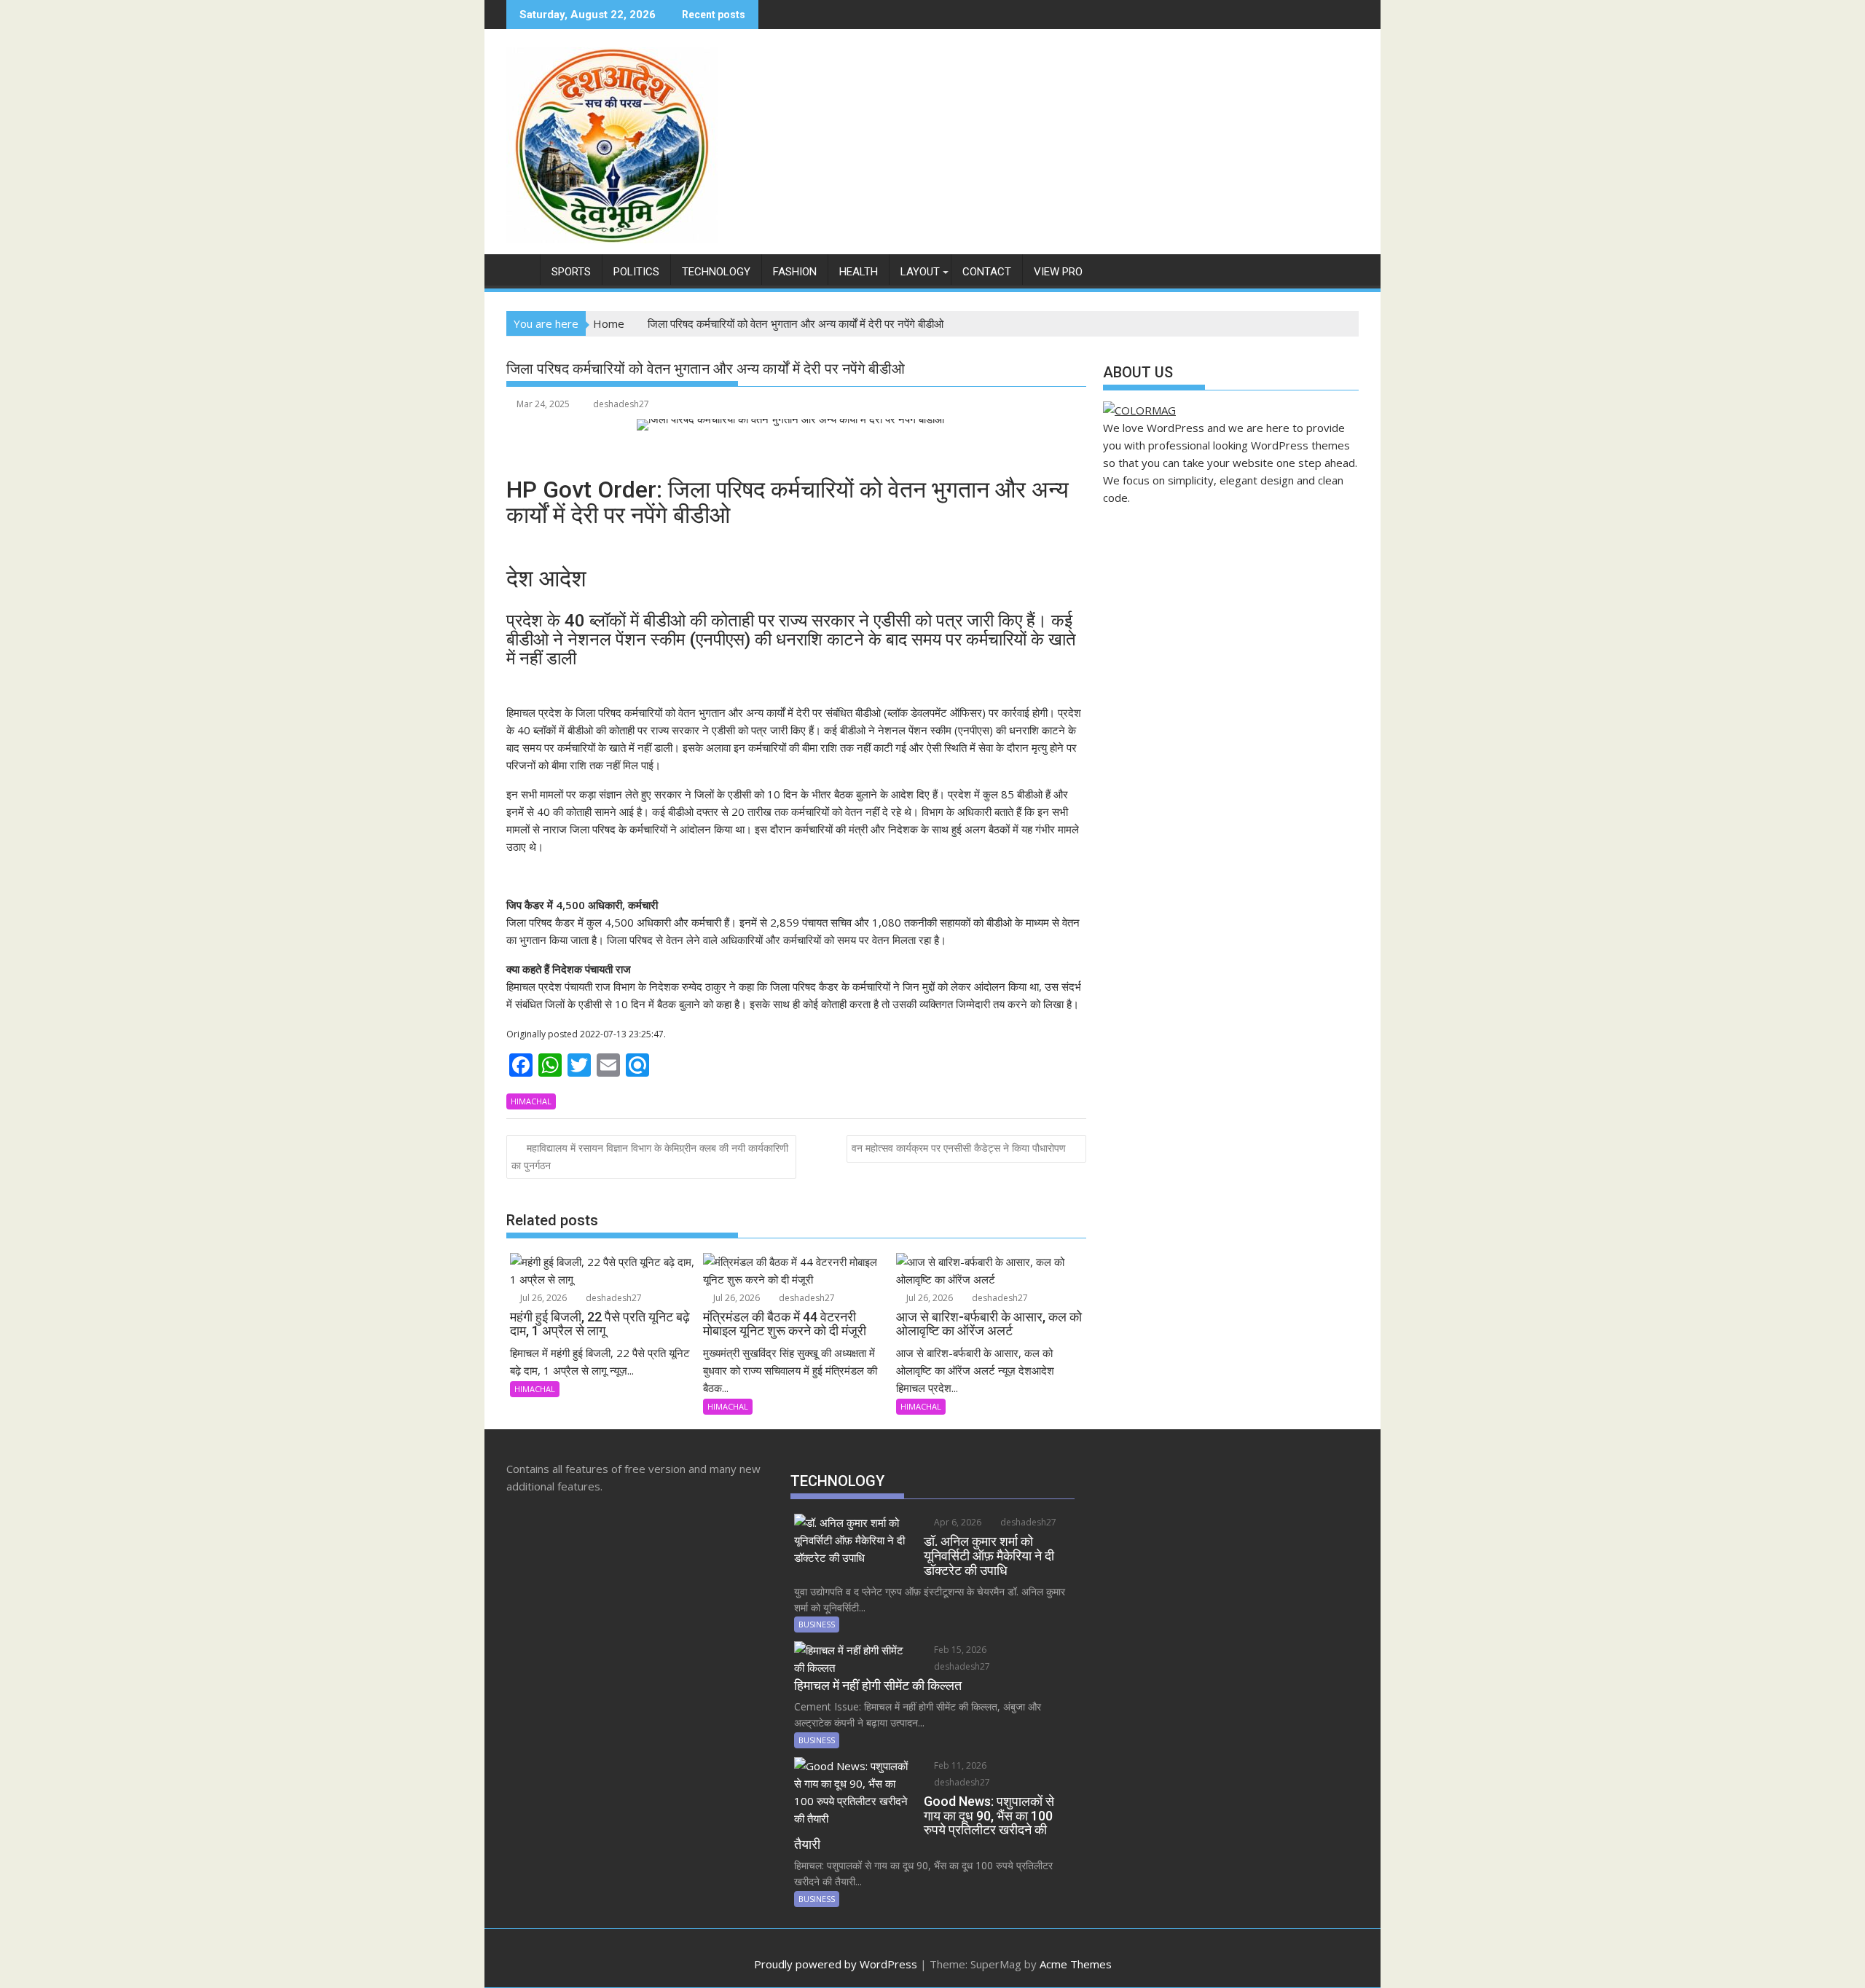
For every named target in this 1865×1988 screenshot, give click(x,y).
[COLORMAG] (1139, 410)
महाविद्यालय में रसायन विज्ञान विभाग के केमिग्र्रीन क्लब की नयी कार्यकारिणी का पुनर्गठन (650, 1156)
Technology (716, 272)
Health (859, 272)
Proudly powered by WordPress (836, 1964)
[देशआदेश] (521, 269)
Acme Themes (1076, 1964)
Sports (571, 272)
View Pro (1058, 272)
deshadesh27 (621, 404)
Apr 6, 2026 (957, 1522)
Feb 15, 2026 (959, 1650)
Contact (987, 272)
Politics (636, 272)
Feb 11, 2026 (959, 1765)
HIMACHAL (531, 1101)
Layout (920, 272)
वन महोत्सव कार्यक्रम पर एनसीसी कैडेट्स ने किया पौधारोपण (959, 1148)
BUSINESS (817, 1624)
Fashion (795, 272)
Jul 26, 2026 (542, 1298)
